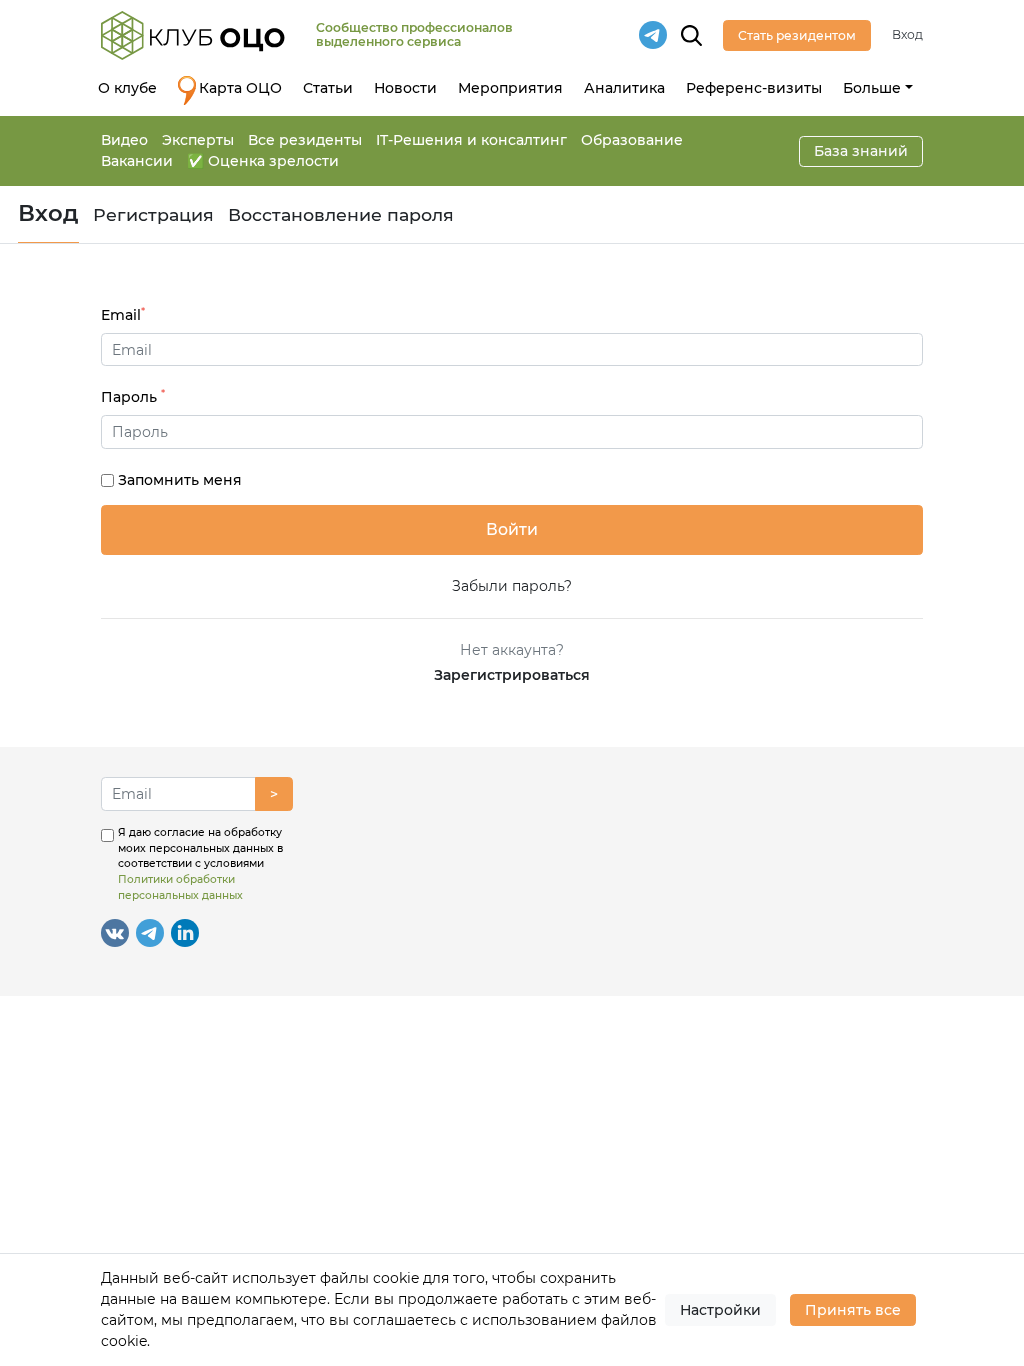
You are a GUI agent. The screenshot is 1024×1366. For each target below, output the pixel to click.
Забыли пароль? (512, 586)
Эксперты (198, 140)
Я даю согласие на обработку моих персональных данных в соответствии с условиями (200, 864)
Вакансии (137, 161)
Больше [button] (872, 88)
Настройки (720, 1310)
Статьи (328, 88)
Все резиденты (305, 140)
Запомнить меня (180, 480)
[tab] (512, 432)
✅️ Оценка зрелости (263, 161)
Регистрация (153, 214)
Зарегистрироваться (512, 675)
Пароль (133, 396)
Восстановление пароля (341, 214)
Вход (907, 34)
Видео (124, 140)
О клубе (127, 88)
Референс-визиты (754, 88)
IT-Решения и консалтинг (471, 140)
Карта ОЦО (240, 88)
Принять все (853, 1310)
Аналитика (624, 88)
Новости (405, 88)
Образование (632, 140)
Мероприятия (510, 88)
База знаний (861, 151)
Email (123, 314)
